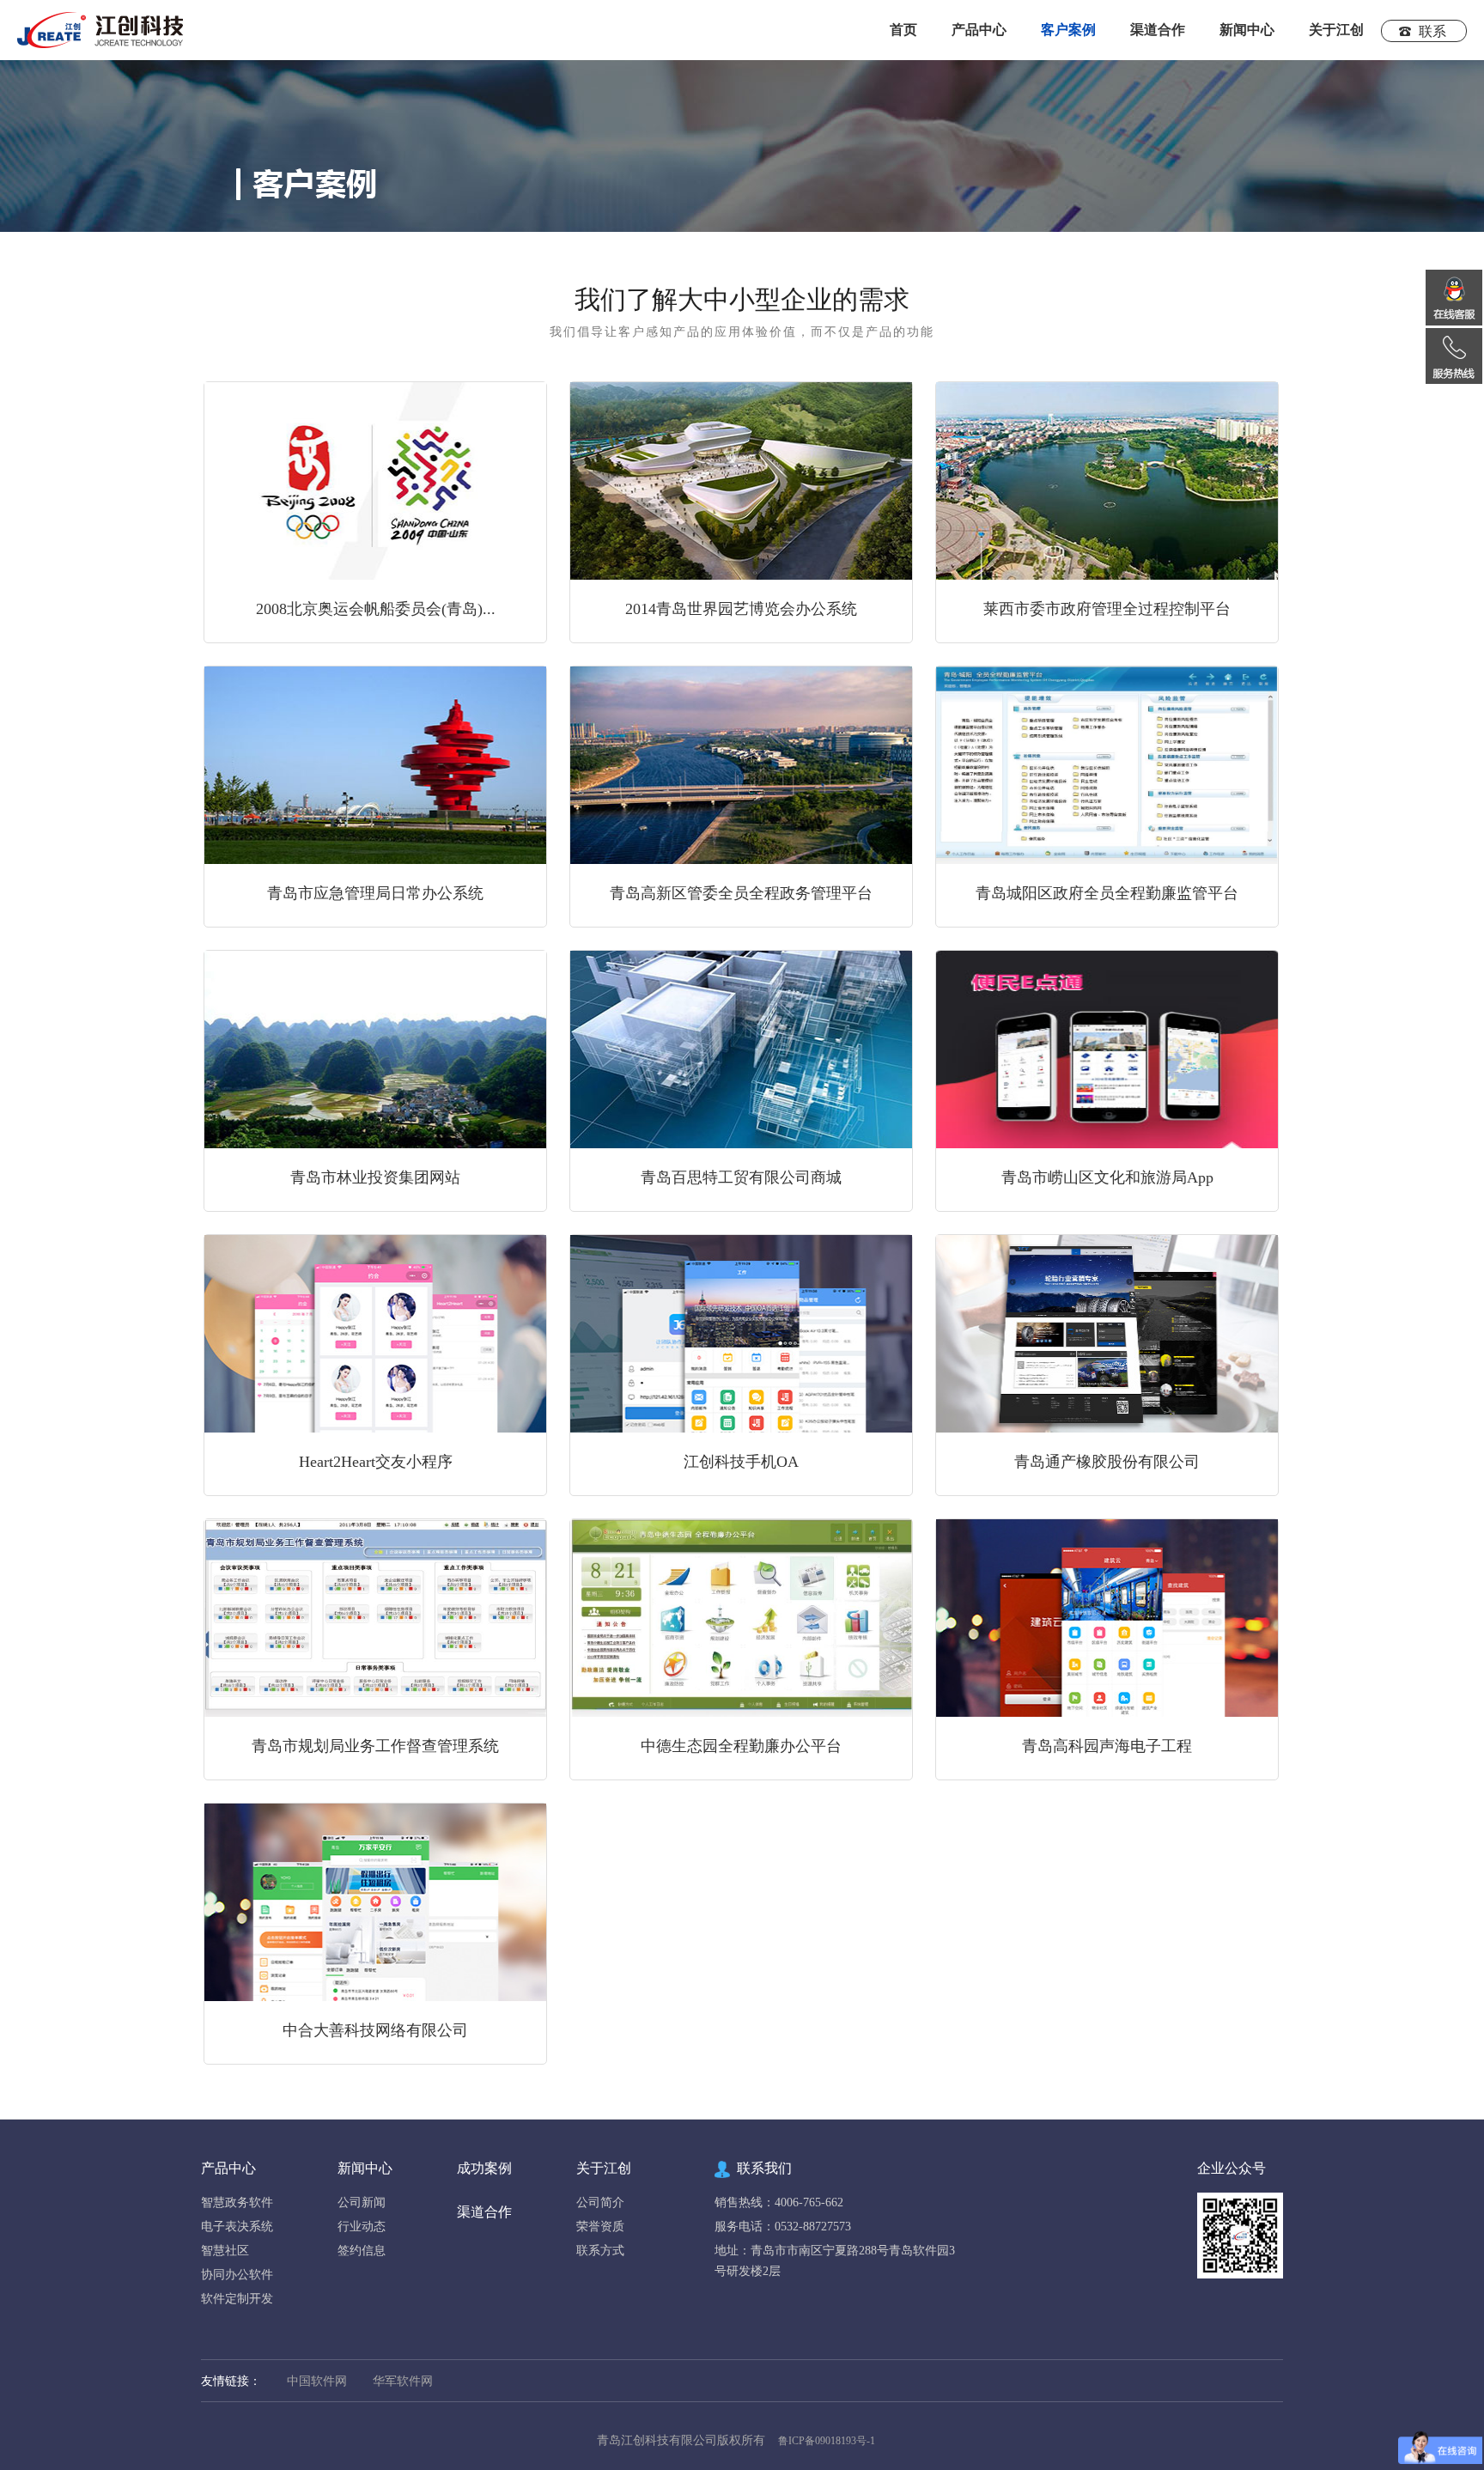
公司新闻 (362, 2202)
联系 (1432, 31)
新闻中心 (365, 2168)
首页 (903, 30)
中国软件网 (317, 2381)
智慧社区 (225, 2251)
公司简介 (600, 2202)
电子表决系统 (237, 2227)
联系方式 (600, 2251)
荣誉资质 (600, 2227)
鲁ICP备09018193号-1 (827, 2441)
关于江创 (1336, 30)
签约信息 (362, 2251)
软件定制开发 (237, 2299)
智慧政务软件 (237, 2202)
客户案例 (1068, 30)
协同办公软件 (237, 2275)
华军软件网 (403, 2381)
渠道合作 (1158, 30)
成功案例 (484, 2168)
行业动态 (362, 2227)
